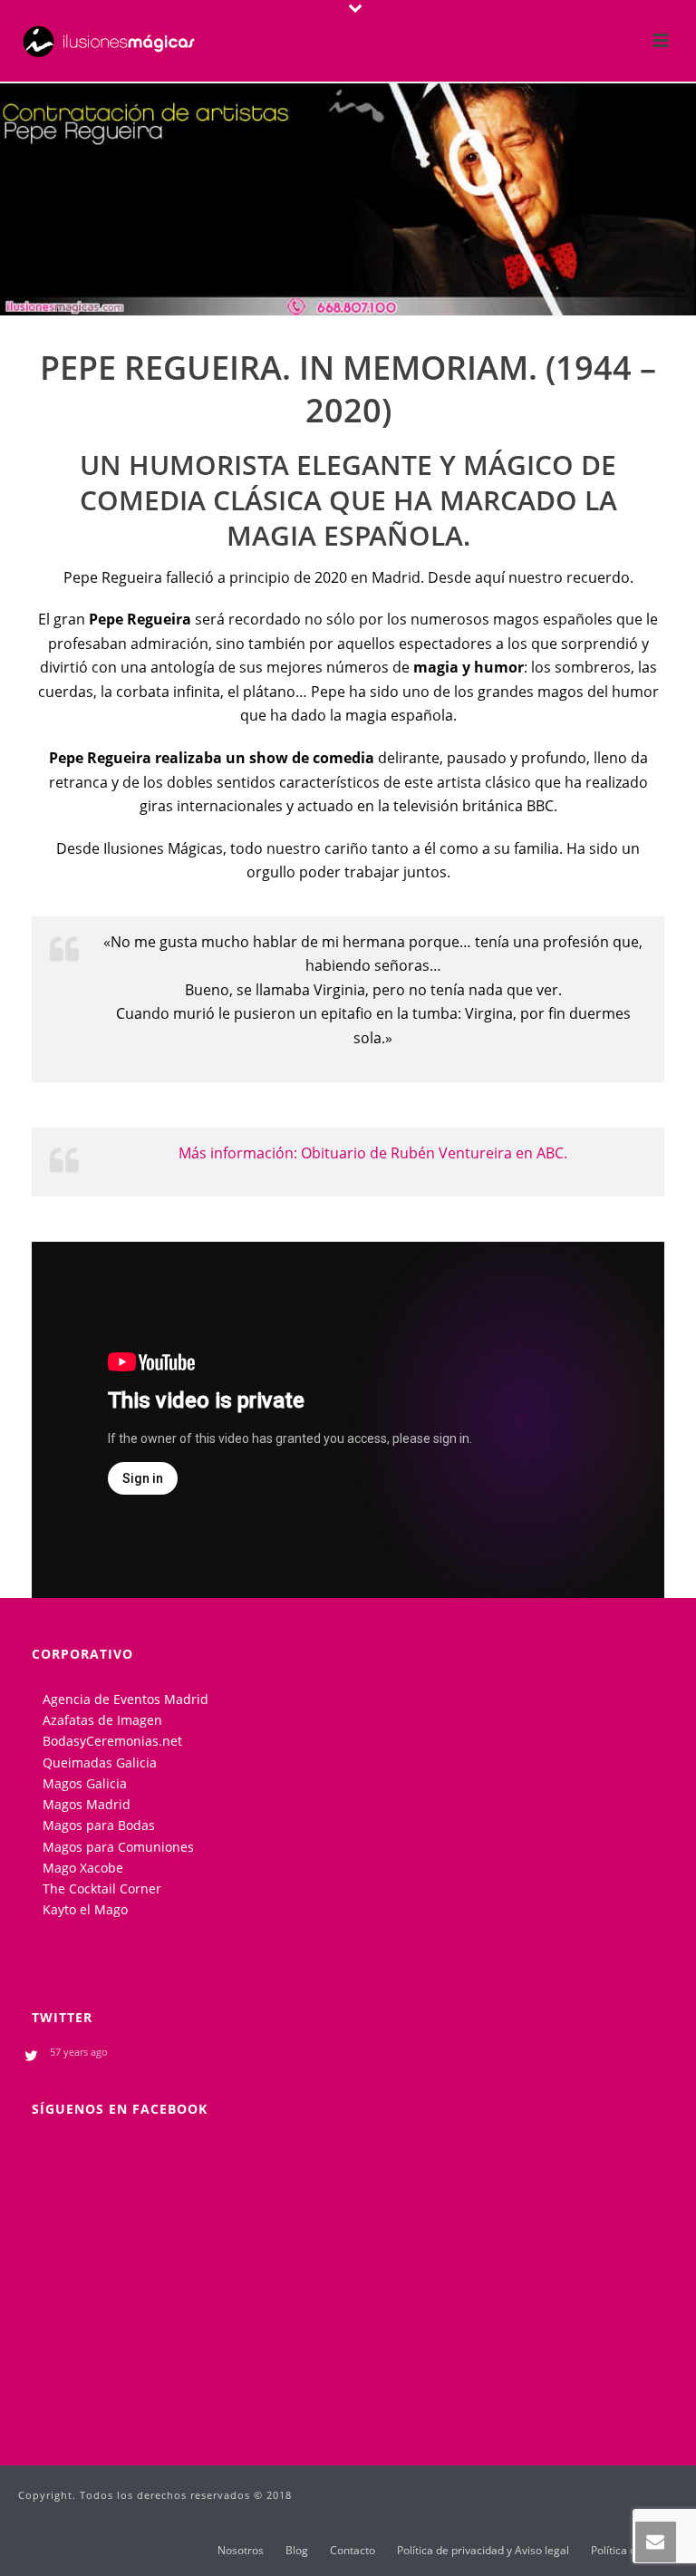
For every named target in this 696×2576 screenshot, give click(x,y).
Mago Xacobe (83, 1868)
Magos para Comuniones (118, 1847)
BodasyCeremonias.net (112, 1741)
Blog (297, 2551)
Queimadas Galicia (100, 1763)
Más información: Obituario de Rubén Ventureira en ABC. (373, 1153)
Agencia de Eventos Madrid (126, 1699)
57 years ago (79, 2052)
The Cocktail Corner (102, 1888)
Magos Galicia (85, 1783)
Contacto (353, 2551)
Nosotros (241, 2551)
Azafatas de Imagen (102, 1720)
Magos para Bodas (99, 1825)
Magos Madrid (87, 1804)
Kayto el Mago (85, 1909)
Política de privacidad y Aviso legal (483, 2551)
